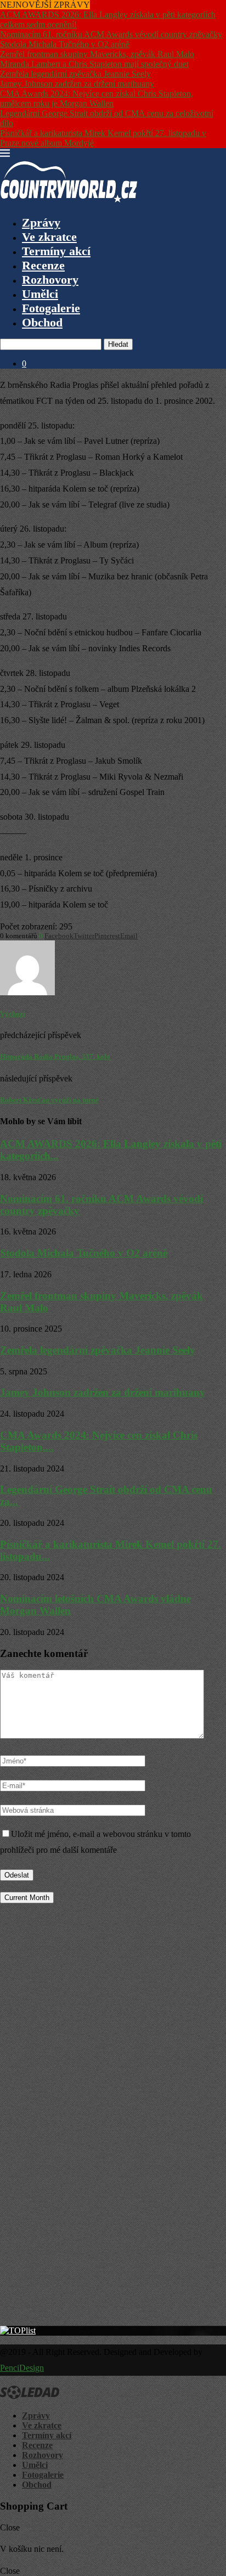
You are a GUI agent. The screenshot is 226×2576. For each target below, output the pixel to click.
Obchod (42, 322)
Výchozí (13, 1014)
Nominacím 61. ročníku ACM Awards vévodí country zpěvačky (111, 34)
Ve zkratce (49, 237)
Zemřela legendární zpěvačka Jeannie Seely (75, 74)
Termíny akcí (56, 251)
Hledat (118, 344)
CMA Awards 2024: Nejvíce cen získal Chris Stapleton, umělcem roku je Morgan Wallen (97, 98)
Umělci (40, 294)
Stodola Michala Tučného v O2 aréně (65, 44)
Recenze (43, 265)
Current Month (27, 1898)
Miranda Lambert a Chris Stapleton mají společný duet (94, 64)
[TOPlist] (18, 2330)
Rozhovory (50, 280)
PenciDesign (22, 2368)
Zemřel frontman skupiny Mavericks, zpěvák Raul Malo (97, 54)
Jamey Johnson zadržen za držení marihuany (77, 84)
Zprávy (41, 222)
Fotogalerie (51, 308)
